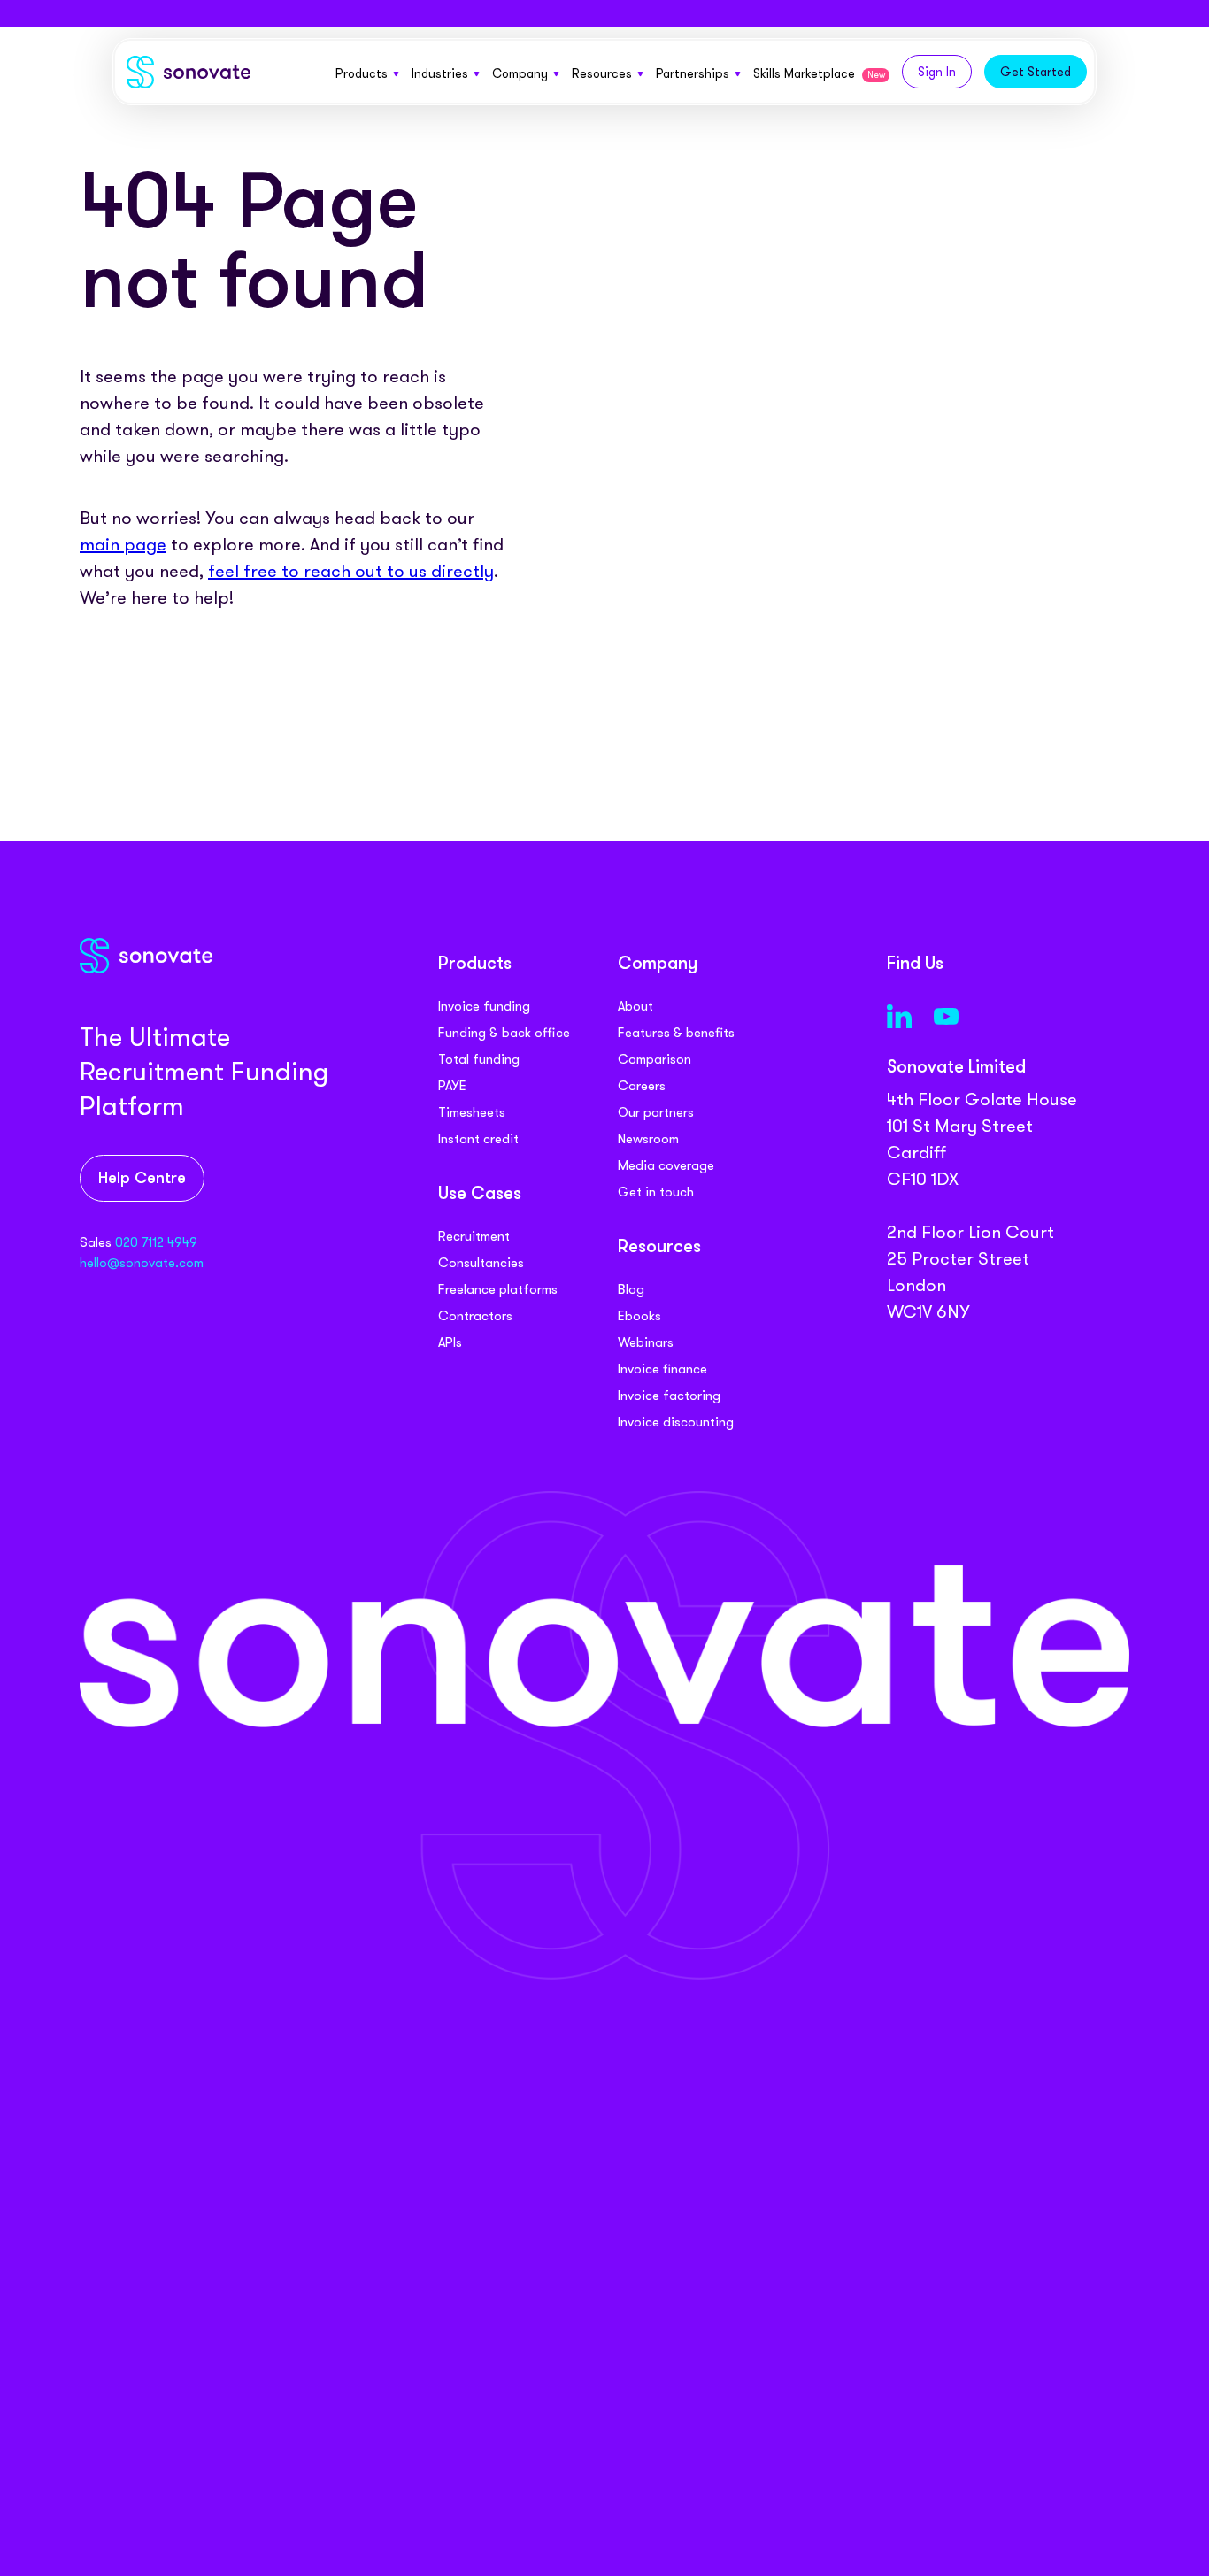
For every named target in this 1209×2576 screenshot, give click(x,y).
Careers (642, 1086)
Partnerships (693, 73)
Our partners (656, 1112)
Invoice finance (662, 1369)
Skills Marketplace (819, 73)
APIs (450, 1342)
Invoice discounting (676, 1422)
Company (520, 73)
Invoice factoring (669, 1396)
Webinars (646, 1342)
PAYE (452, 1086)
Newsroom (648, 1139)
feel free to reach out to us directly (351, 571)
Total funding (479, 1059)
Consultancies (481, 1263)
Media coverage (666, 1165)
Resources (602, 73)
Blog (631, 1289)
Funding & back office (504, 1033)
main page (123, 544)
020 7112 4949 (156, 1242)
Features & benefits (676, 1033)
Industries (440, 73)
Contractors (475, 1316)
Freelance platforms (498, 1289)
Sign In (937, 72)
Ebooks (639, 1316)
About (635, 1006)
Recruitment (474, 1236)
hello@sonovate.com (142, 1263)
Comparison (655, 1059)
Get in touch (656, 1192)
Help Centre (142, 1179)
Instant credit (478, 1139)
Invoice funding (484, 1006)
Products (362, 73)
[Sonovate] (189, 76)
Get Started (1036, 72)
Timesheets (472, 1112)
